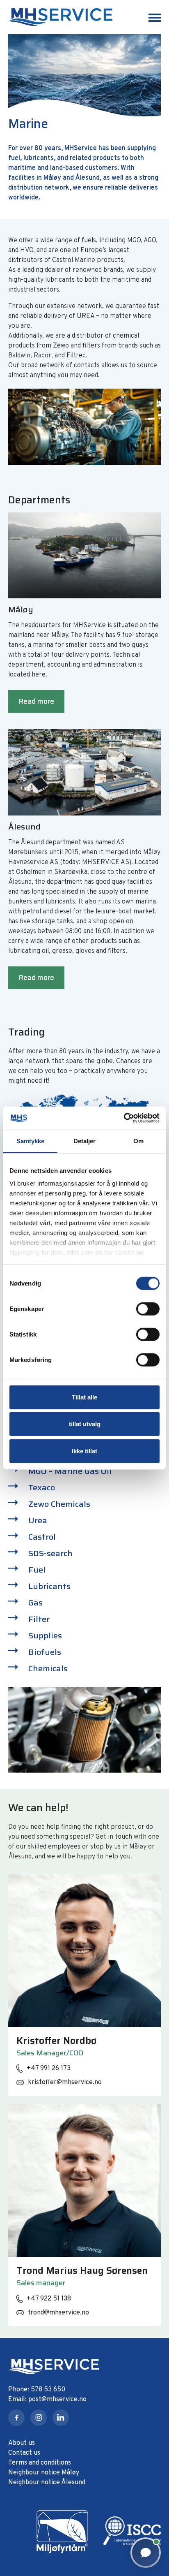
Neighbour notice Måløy (44, 2473)
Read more (36, 701)
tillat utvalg (85, 1424)
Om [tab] (138, 1141)
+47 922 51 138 (49, 2299)
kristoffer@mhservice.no (65, 2083)
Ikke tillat (84, 1451)
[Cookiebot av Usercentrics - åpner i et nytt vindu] (124, 1118)
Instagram (39, 2418)
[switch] (148, 1309)
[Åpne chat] (146, 2553)
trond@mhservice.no (58, 2313)
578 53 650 (48, 2390)
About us (22, 2443)
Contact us (24, 2453)
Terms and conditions (40, 2463)
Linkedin (61, 2418)
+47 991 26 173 (49, 2069)
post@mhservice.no (57, 2400)
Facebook (16, 2418)
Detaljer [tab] (85, 1141)
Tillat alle (84, 1397)
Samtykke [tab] (31, 1141)
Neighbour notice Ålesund (47, 2483)
